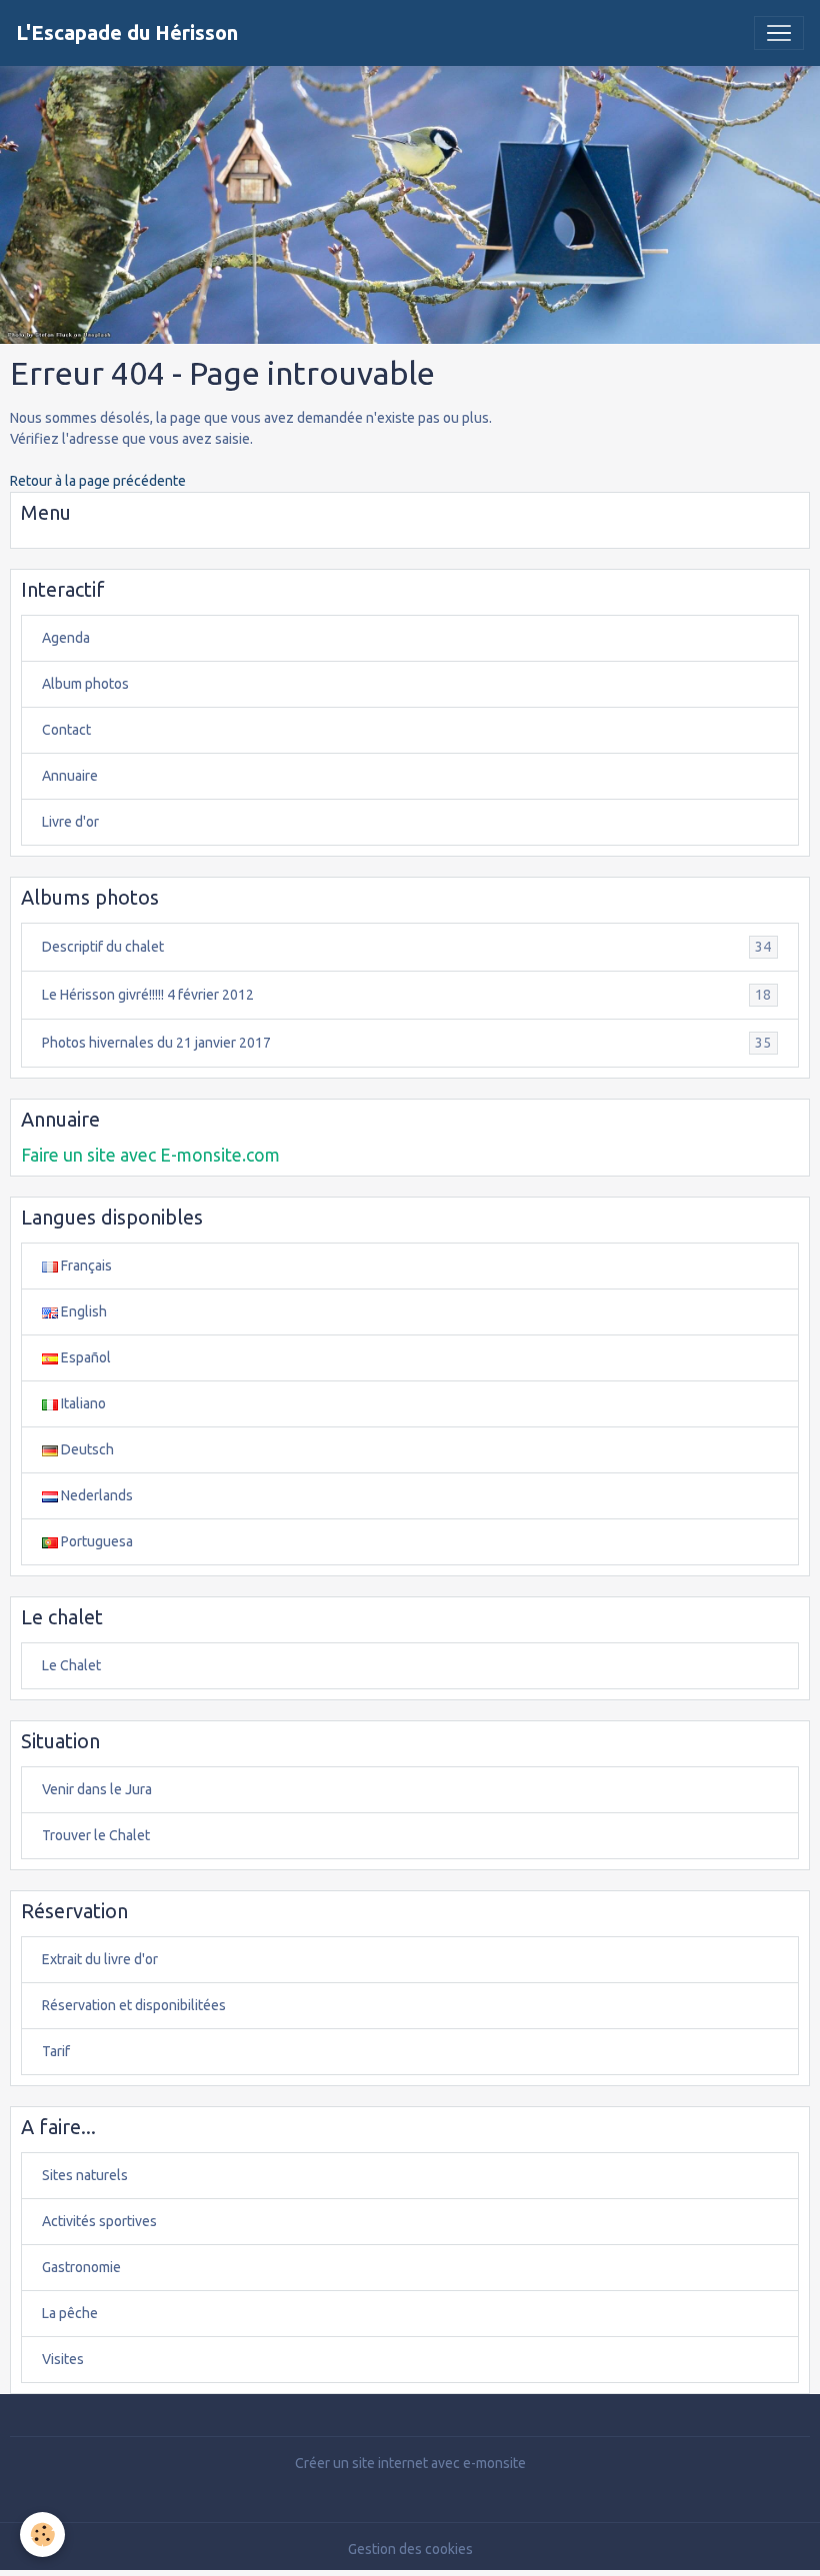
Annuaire (70, 776)
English (82, 1311)
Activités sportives (99, 2221)
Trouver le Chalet (96, 1835)
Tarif (56, 2051)
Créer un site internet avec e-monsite (410, 2463)
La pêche (70, 2313)
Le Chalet (71, 1665)
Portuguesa (95, 1541)
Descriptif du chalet (406, 947)
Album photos (85, 684)
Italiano (82, 1403)
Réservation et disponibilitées (134, 2005)
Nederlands (95, 1495)
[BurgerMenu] (779, 33)
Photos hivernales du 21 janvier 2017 (406, 1043)
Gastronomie (81, 2267)
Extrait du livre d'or (100, 1959)
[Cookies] (42, 2535)
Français (85, 1266)
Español (84, 1357)
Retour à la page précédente (98, 481)
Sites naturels (85, 2175)
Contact (66, 730)
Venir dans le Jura (97, 1789)
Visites (63, 2359)
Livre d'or (70, 822)
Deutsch (86, 1449)
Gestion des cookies (410, 2549)
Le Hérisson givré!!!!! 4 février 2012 (406, 995)
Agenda (66, 638)
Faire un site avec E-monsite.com (150, 1155)
